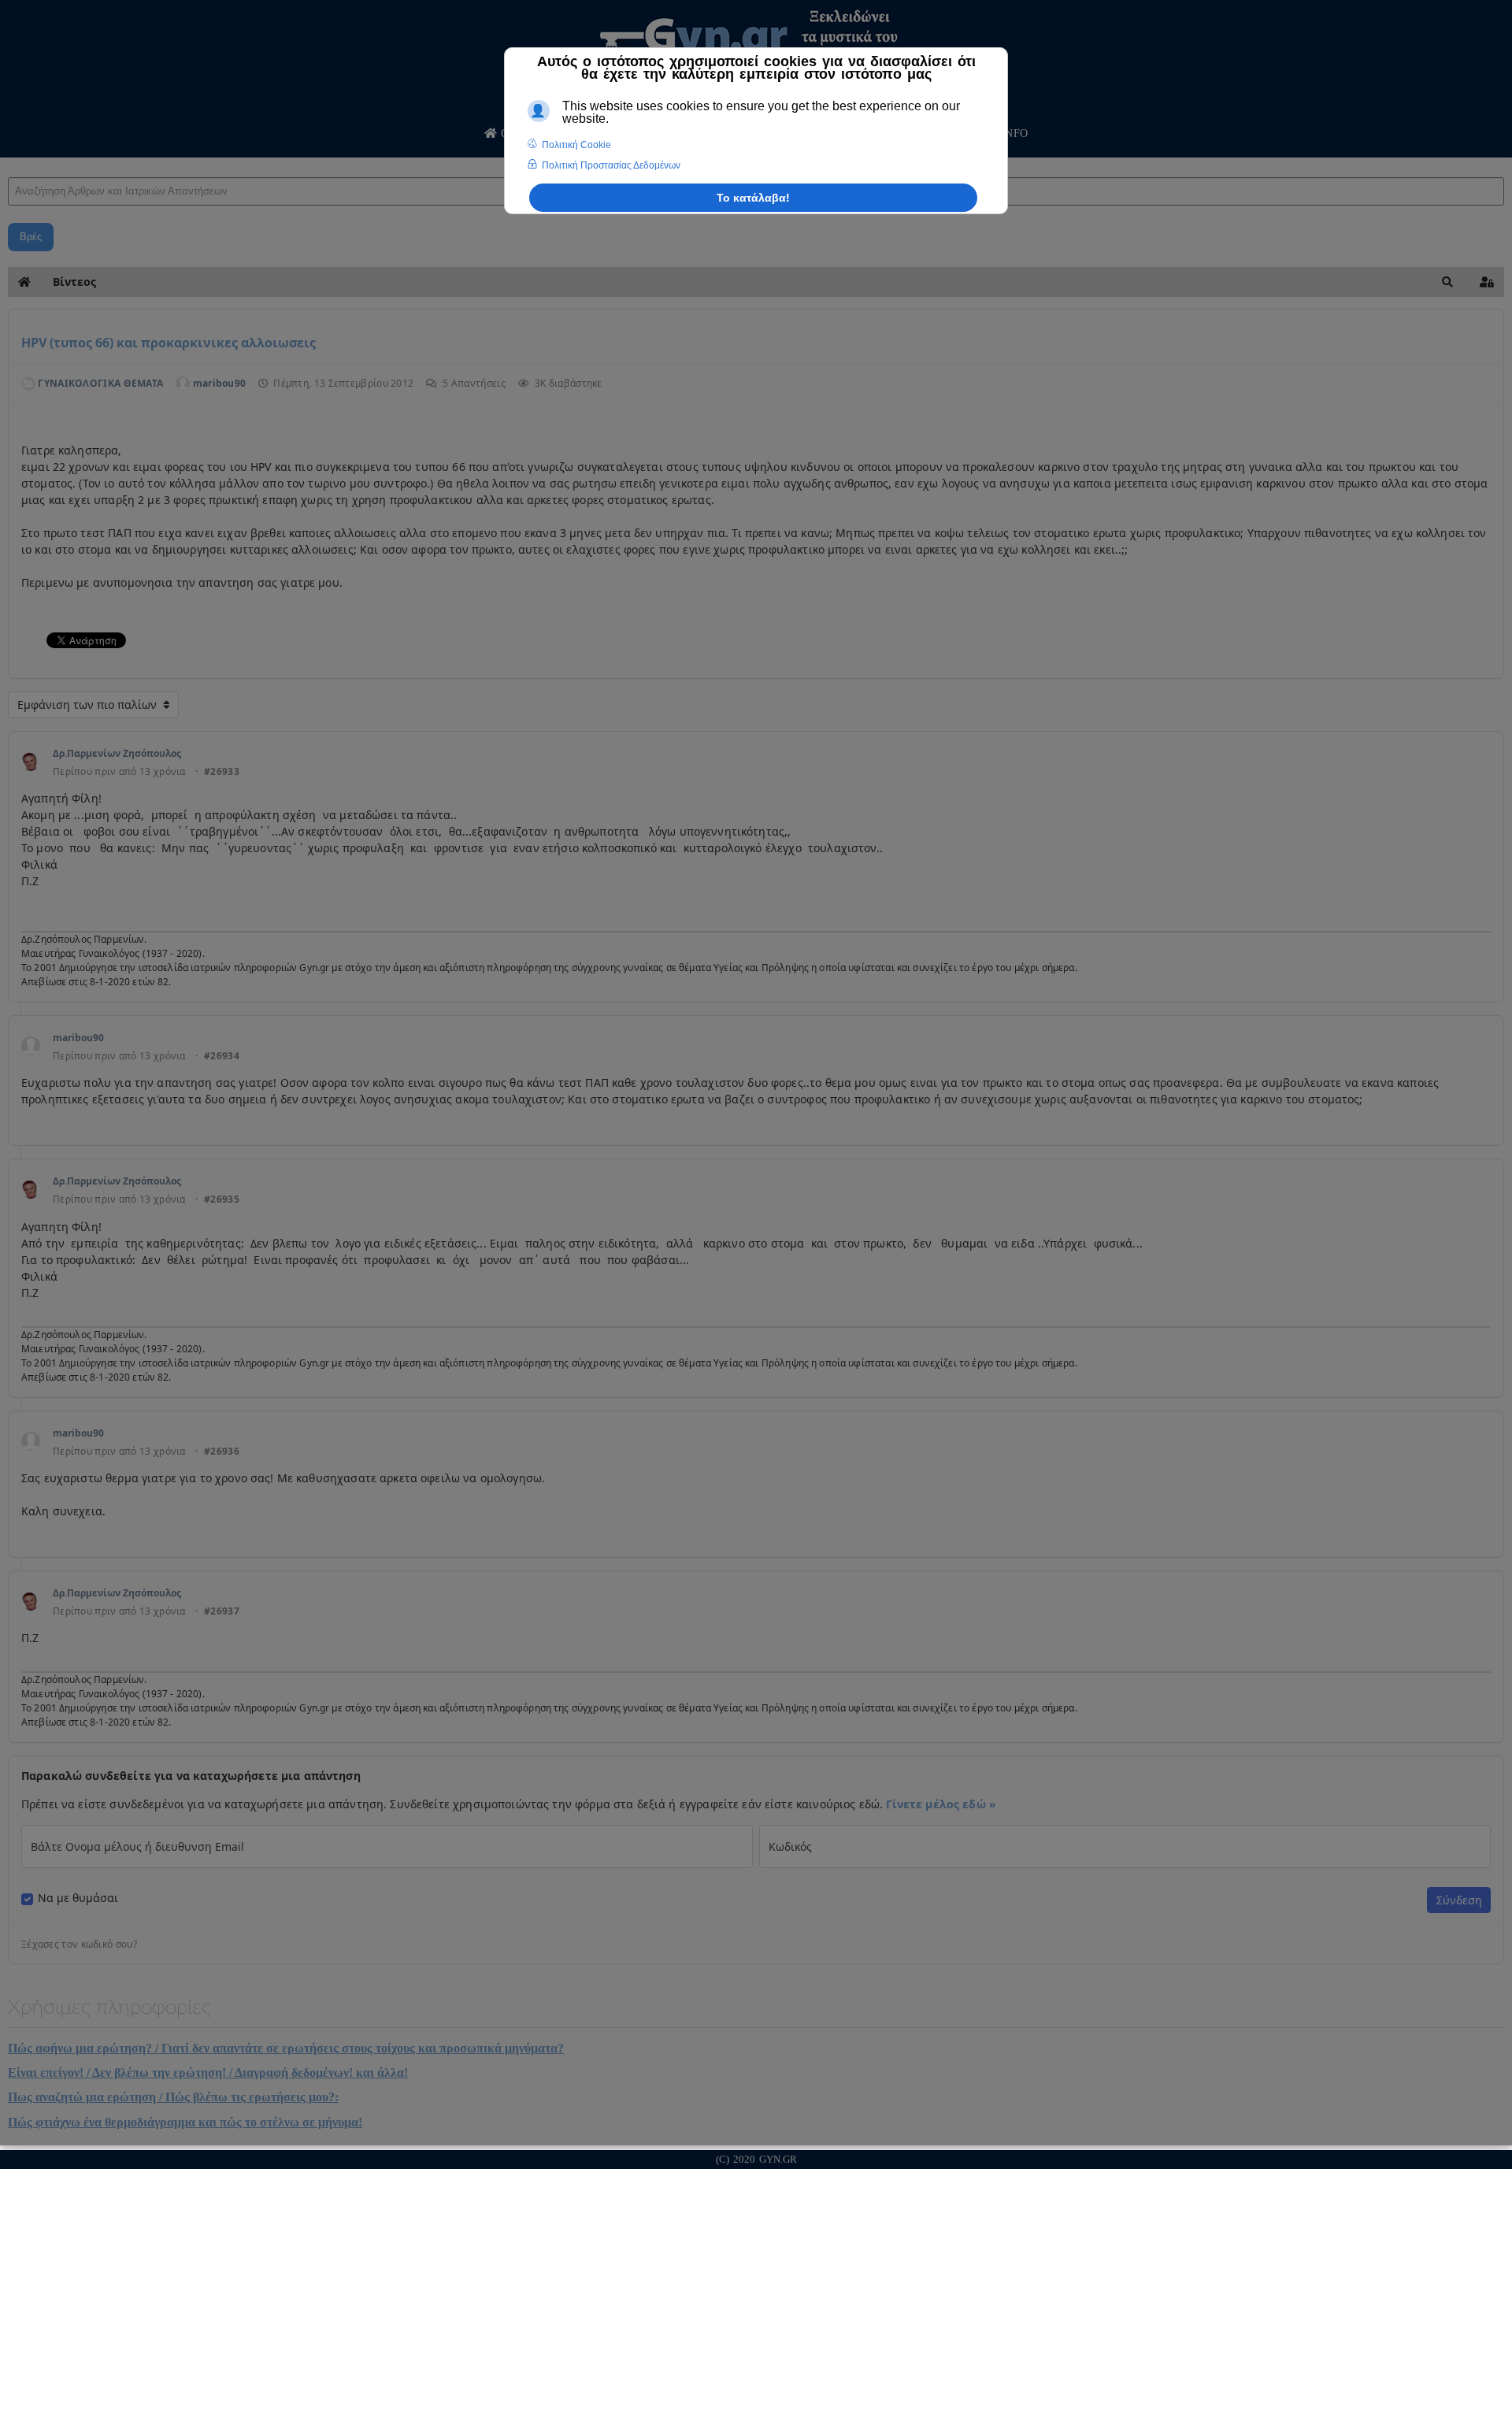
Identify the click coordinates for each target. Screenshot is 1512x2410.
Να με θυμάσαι (78, 1898)
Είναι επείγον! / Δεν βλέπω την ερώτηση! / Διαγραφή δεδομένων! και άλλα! (208, 2073)
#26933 (222, 772)
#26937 (222, 1611)
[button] (1447, 282)
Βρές (31, 237)
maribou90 (78, 1038)
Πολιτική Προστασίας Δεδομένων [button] (611, 165)
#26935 (222, 1199)
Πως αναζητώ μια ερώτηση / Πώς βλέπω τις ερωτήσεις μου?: (173, 2097)
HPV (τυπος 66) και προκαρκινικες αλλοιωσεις (169, 343)
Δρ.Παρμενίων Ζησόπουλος (117, 753)
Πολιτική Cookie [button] (576, 145)
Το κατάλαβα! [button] (753, 198)
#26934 (222, 1056)
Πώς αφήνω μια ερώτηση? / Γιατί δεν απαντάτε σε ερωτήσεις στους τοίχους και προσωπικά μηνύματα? (286, 2048)
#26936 (222, 1452)
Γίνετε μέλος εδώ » (941, 1804)
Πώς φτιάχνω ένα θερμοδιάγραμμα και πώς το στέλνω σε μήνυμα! (185, 2122)
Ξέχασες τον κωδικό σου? (79, 1945)
